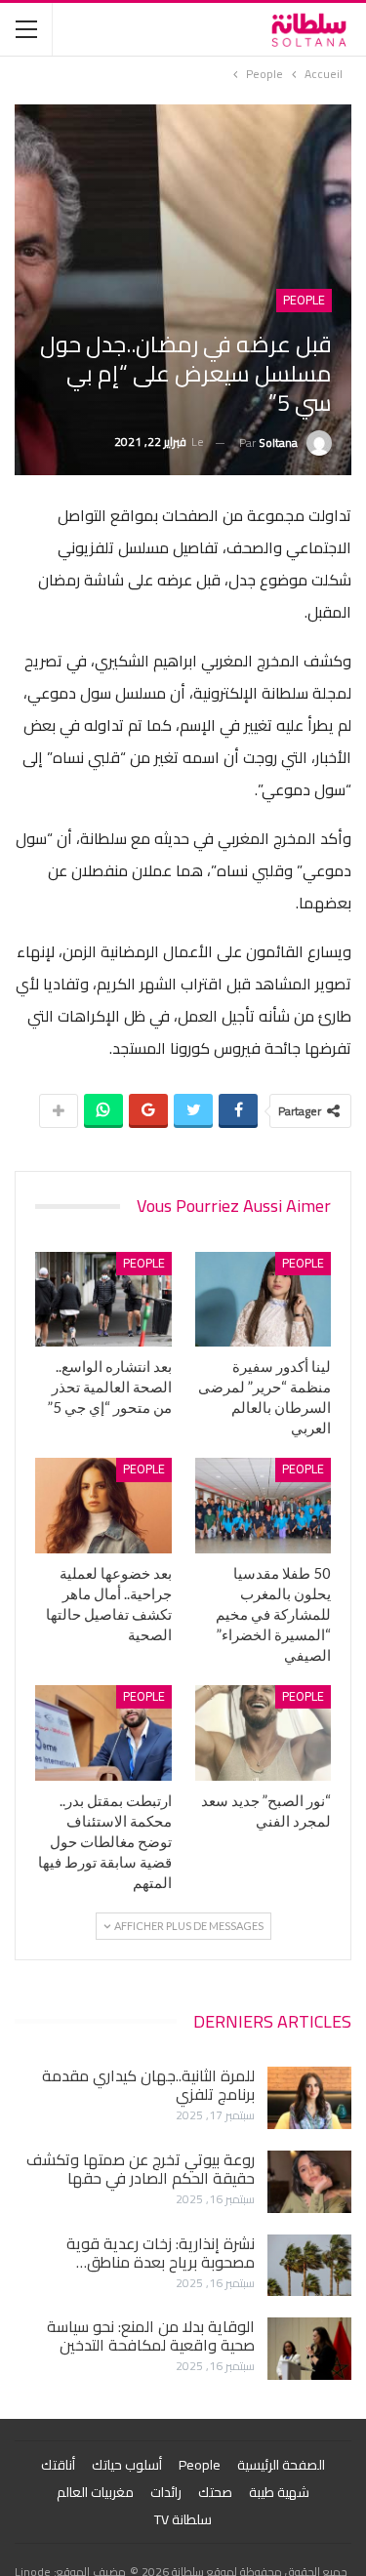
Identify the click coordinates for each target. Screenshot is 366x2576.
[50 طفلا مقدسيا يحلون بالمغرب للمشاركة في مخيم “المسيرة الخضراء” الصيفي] (264, 1506)
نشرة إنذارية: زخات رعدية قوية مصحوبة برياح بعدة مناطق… (161, 2253)
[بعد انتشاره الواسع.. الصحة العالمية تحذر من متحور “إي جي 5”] (103, 1300)
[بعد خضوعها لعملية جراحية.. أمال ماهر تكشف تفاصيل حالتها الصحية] (103, 1506)
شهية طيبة (279, 2492)
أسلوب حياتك (127, 2465)
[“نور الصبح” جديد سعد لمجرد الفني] (264, 1733)
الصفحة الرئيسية (281, 2465)
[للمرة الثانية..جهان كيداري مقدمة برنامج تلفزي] (309, 2098)
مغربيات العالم (95, 2492)
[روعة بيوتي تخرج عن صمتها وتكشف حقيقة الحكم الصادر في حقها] (309, 2182)
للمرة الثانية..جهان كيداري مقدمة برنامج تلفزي (148, 2085)
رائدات (166, 2492)
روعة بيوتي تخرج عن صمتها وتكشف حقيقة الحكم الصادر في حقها (141, 2169)
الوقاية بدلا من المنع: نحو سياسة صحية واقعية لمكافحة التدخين (151, 2335)
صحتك (215, 2492)
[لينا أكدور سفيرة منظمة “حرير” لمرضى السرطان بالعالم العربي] (264, 1300)
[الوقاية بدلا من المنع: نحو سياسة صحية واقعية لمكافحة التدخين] (309, 2349)
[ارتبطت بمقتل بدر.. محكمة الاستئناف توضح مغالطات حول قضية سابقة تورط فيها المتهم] (103, 1733)
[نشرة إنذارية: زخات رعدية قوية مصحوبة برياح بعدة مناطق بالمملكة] (309, 2266)
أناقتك (58, 2465)
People (304, 301)
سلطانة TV (183, 2519)
